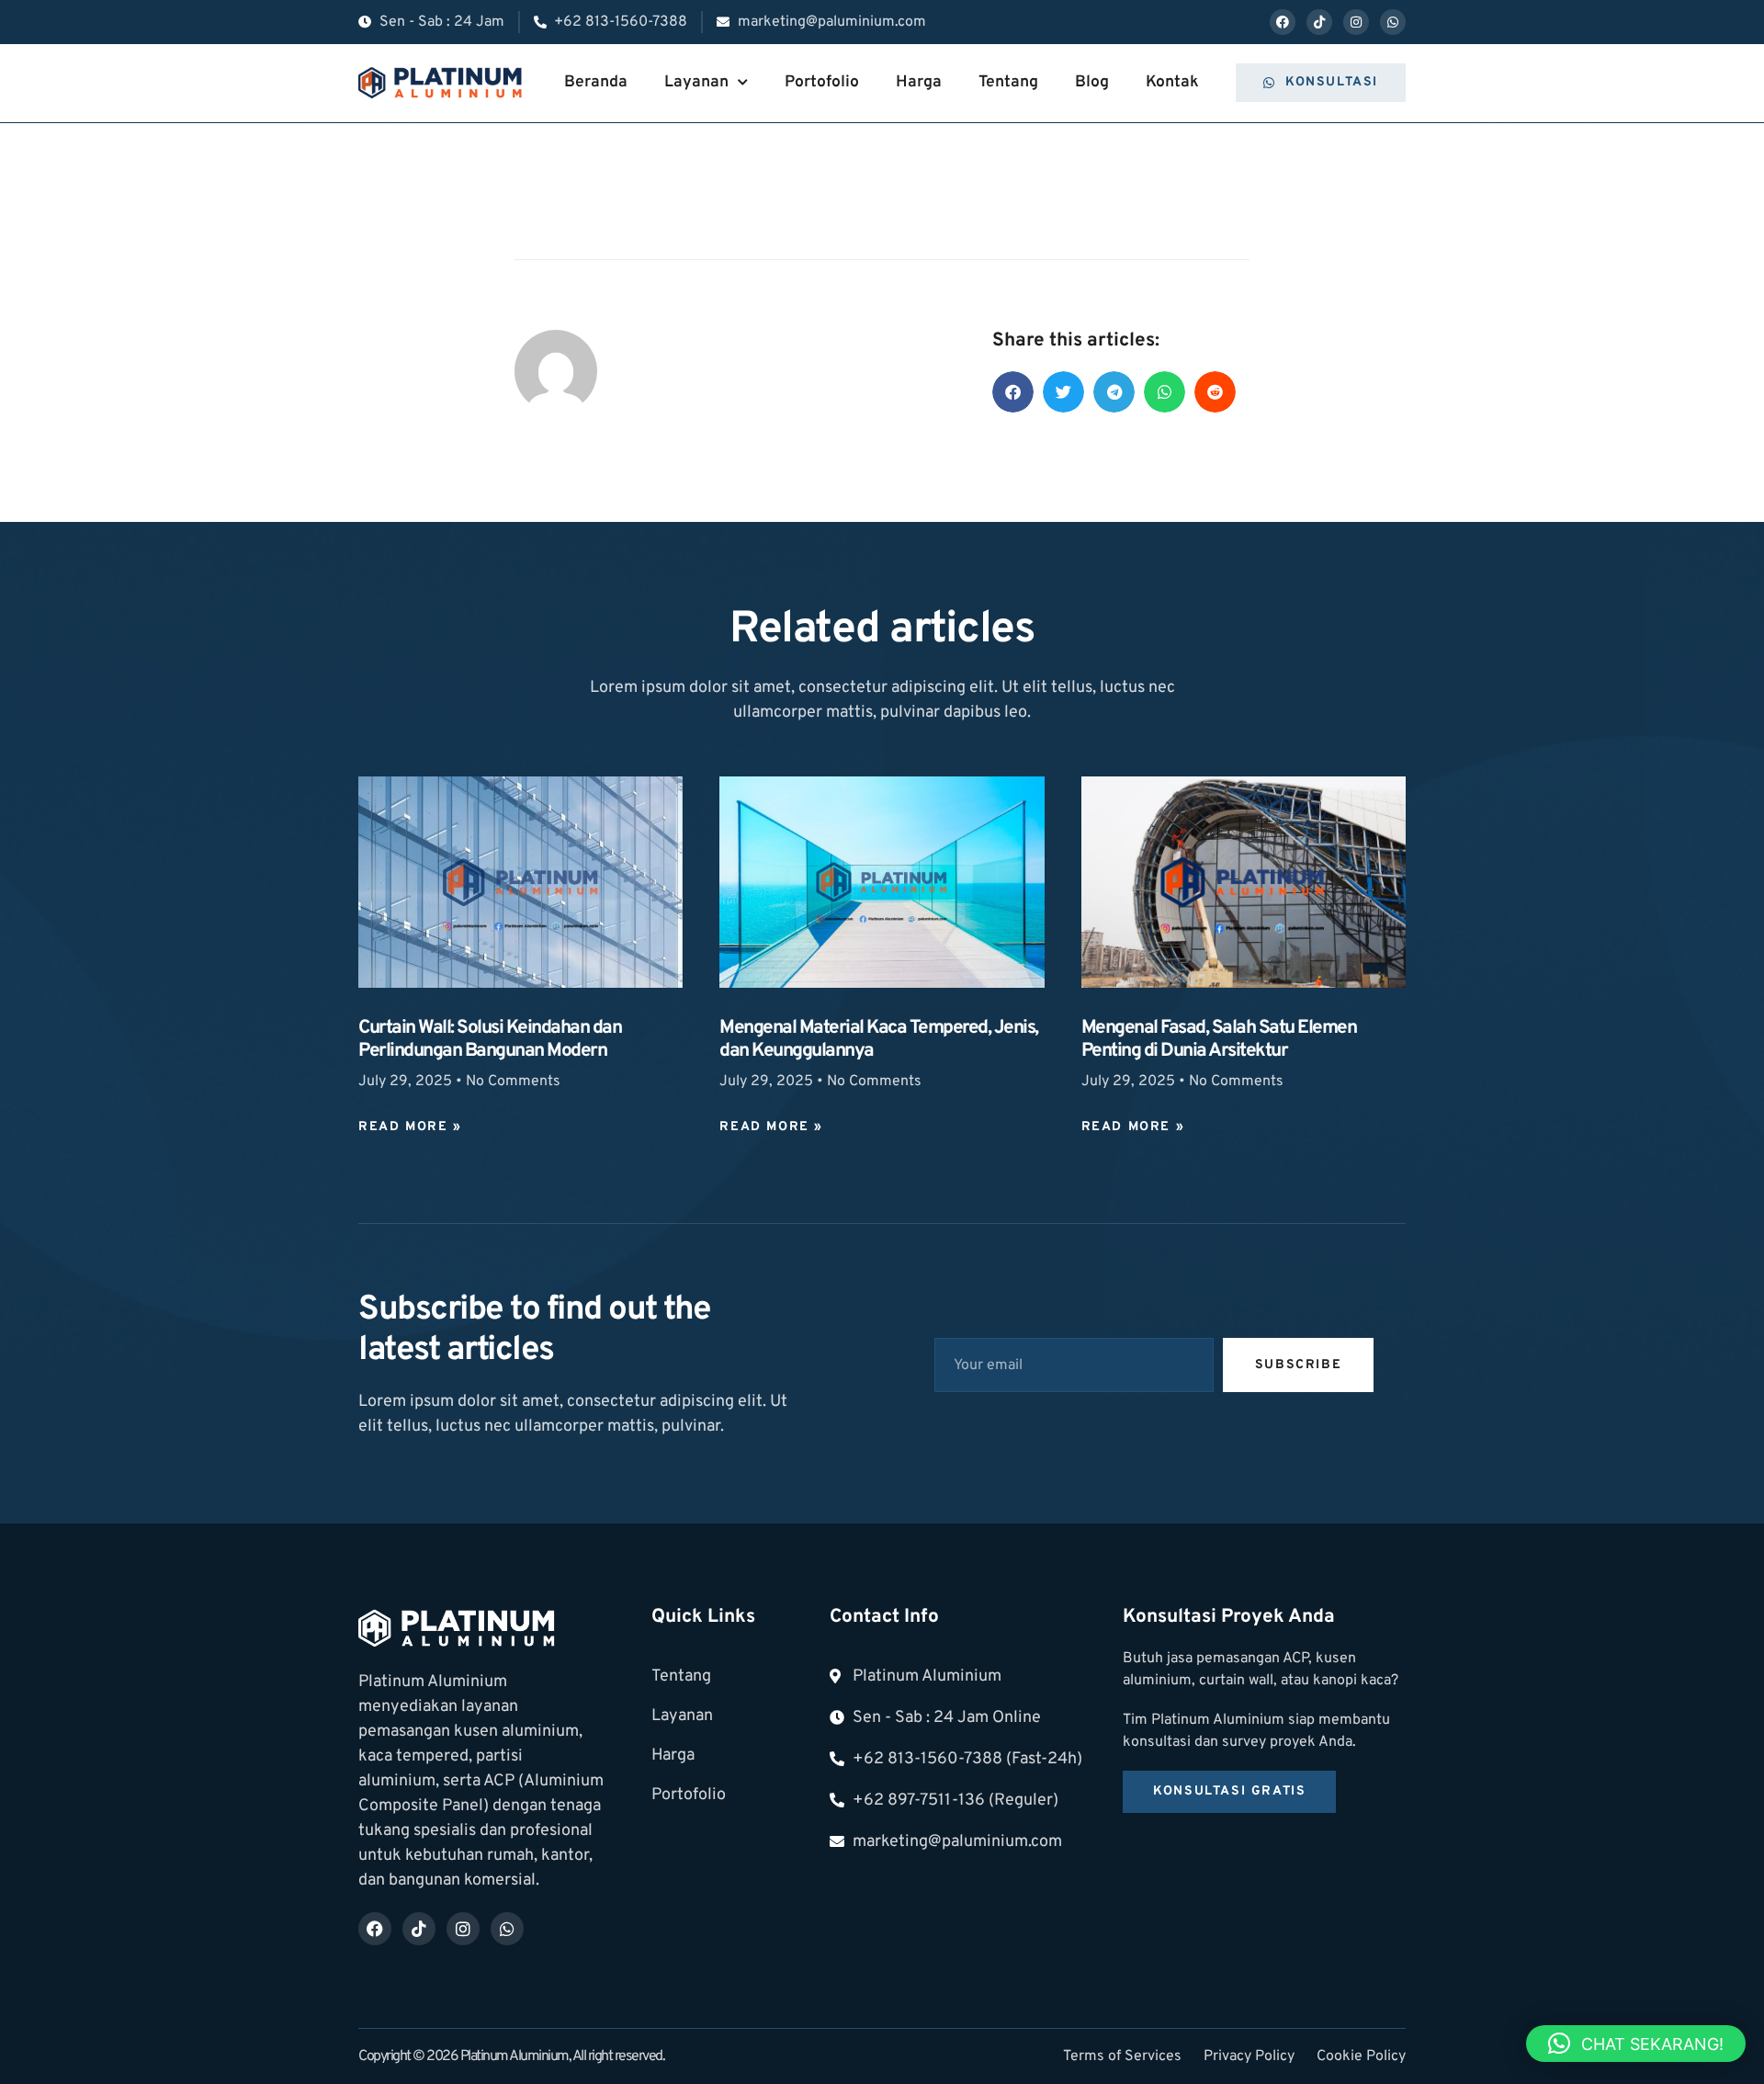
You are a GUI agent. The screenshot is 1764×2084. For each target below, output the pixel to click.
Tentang (1008, 82)
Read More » (410, 1127)
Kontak (1172, 82)
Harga (919, 82)
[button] (1013, 392)
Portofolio (822, 82)
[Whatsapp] (1393, 22)
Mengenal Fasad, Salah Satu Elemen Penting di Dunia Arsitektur (1219, 1040)
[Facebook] (1283, 22)
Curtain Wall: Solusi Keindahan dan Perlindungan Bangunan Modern (490, 1040)
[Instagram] (1356, 22)
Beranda (596, 82)
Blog (1092, 82)
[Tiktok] (1319, 22)
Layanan (696, 82)
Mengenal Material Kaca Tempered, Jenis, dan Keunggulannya (879, 1040)
